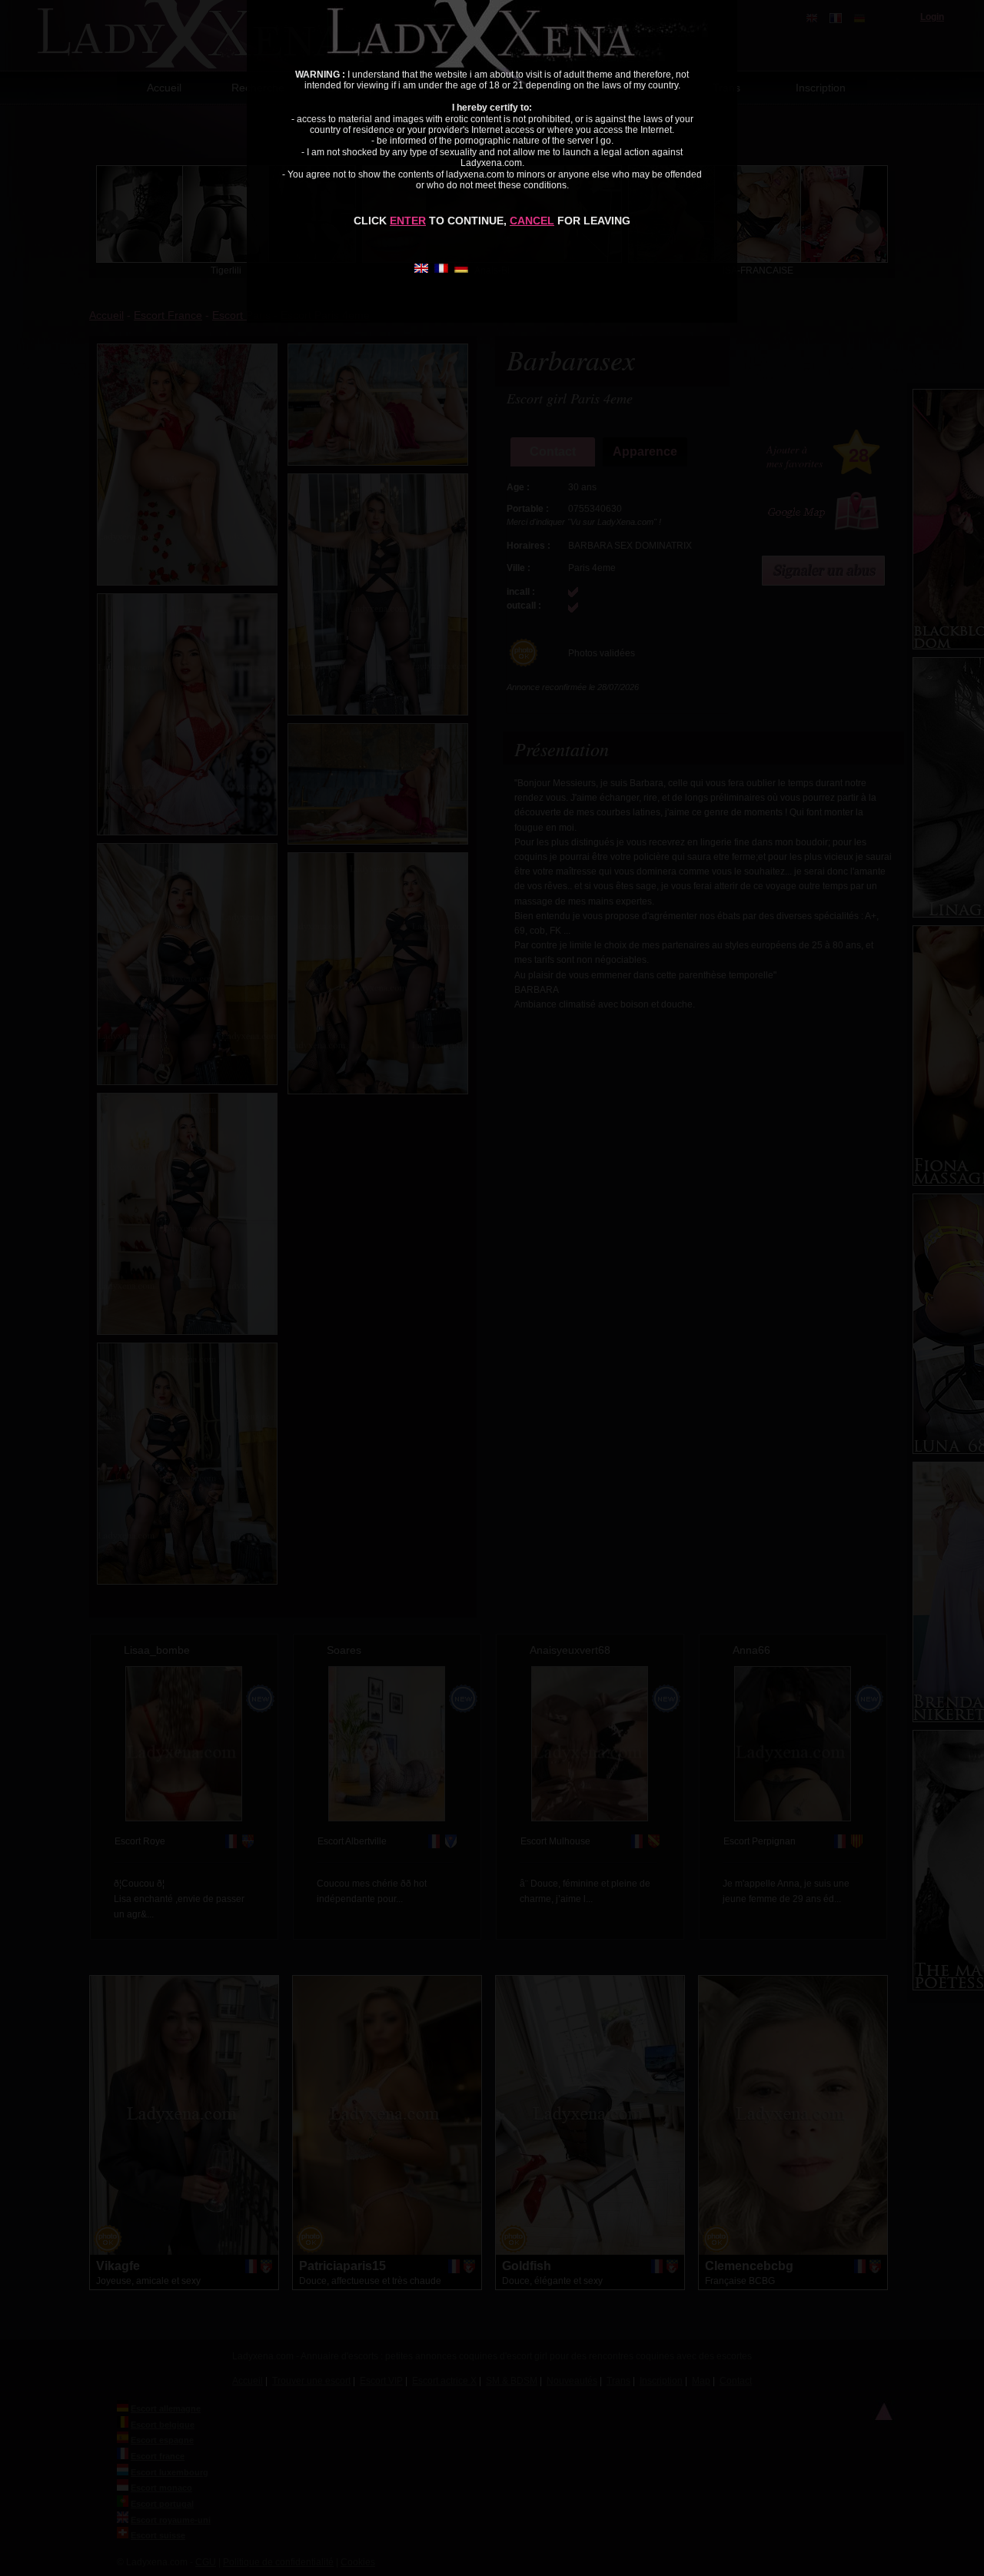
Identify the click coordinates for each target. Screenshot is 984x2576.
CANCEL (532, 221)
